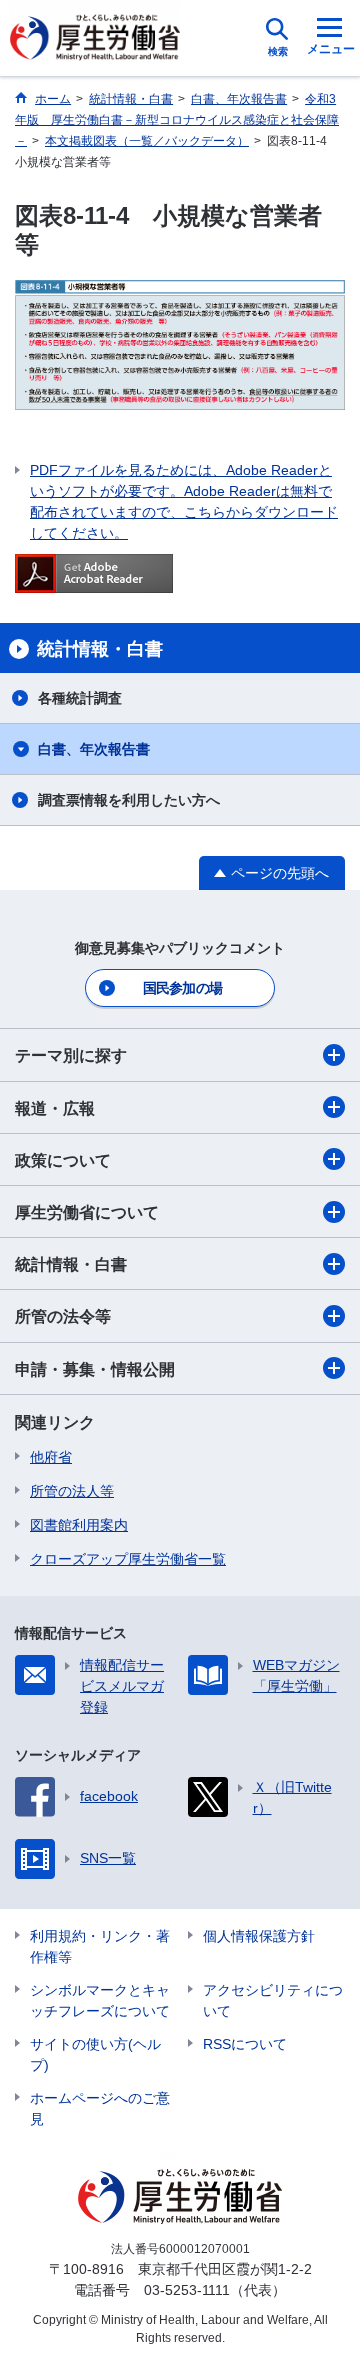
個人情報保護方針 (259, 1936)
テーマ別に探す (71, 1055)
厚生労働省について (87, 1212)
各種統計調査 (80, 698)
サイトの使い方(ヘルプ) (95, 2054)
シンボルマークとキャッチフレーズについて (100, 2000)
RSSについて (245, 2044)
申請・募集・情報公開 (95, 1369)
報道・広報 (55, 1108)
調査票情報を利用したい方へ (129, 800)
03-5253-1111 (187, 2290)
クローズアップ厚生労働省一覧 (128, 1559)
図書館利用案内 (79, 1525)
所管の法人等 (72, 1491)
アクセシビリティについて (273, 2000)
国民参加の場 (183, 988)
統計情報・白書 (71, 1264)
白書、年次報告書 (94, 749)
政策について (63, 1160)
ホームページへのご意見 (100, 2108)
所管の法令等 (63, 1316)
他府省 (51, 1457)
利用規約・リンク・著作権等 (100, 1946)
